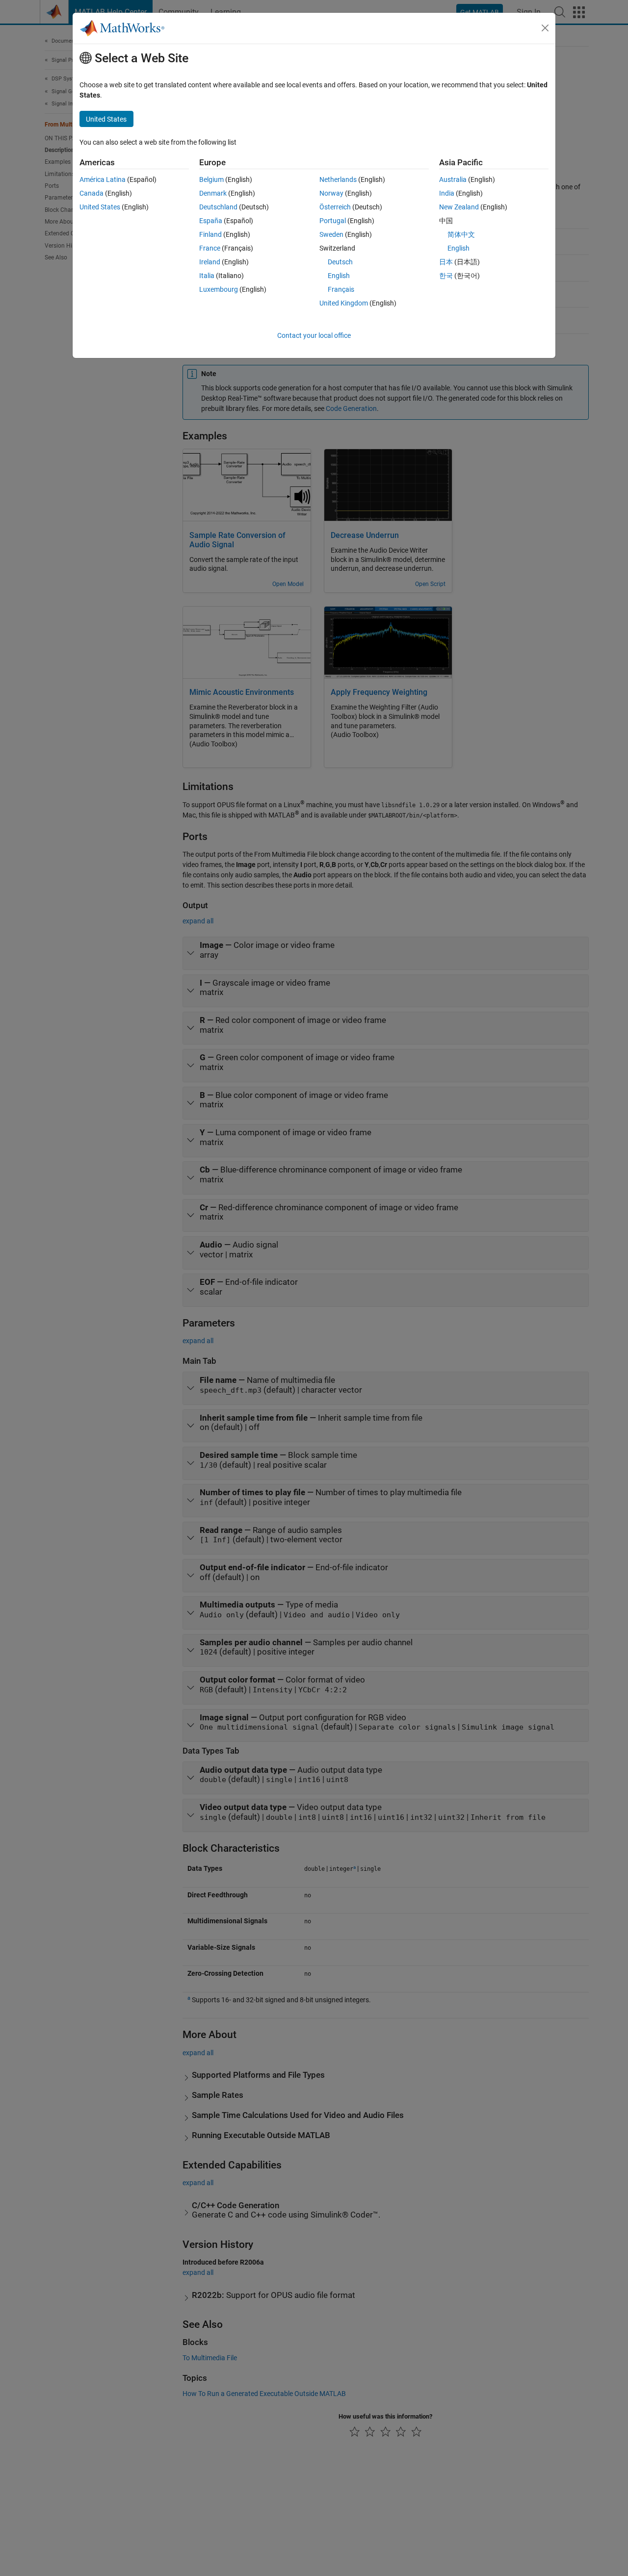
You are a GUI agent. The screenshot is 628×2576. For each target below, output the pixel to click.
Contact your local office (314, 335)
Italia (207, 276)
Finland (210, 234)
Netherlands (338, 179)
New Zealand (459, 207)
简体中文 (461, 234)
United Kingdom (344, 303)
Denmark (213, 193)
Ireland (210, 262)
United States (100, 207)
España (211, 221)
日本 (446, 262)
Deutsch (340, 262)
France (210, 248)
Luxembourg (219, 289)
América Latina (103, 179)
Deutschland (218, 207)
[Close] (545, 28)
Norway (331, 193)
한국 (446, 276)
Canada (92, 193)
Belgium (211, 179)
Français (341, 289)
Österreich (335, 207)
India (447, 193)
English (339, 276)
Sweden (331, 234)
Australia (453, 179)
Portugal (333, 221)
